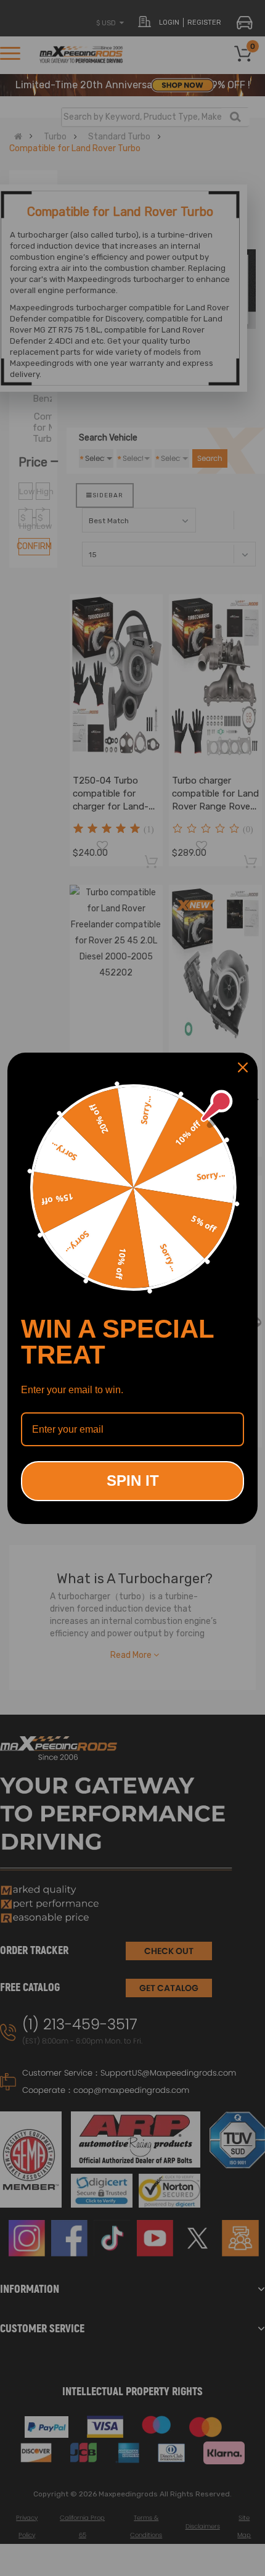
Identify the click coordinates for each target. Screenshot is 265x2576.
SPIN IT (133, 1481)
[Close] (243, 1067)
